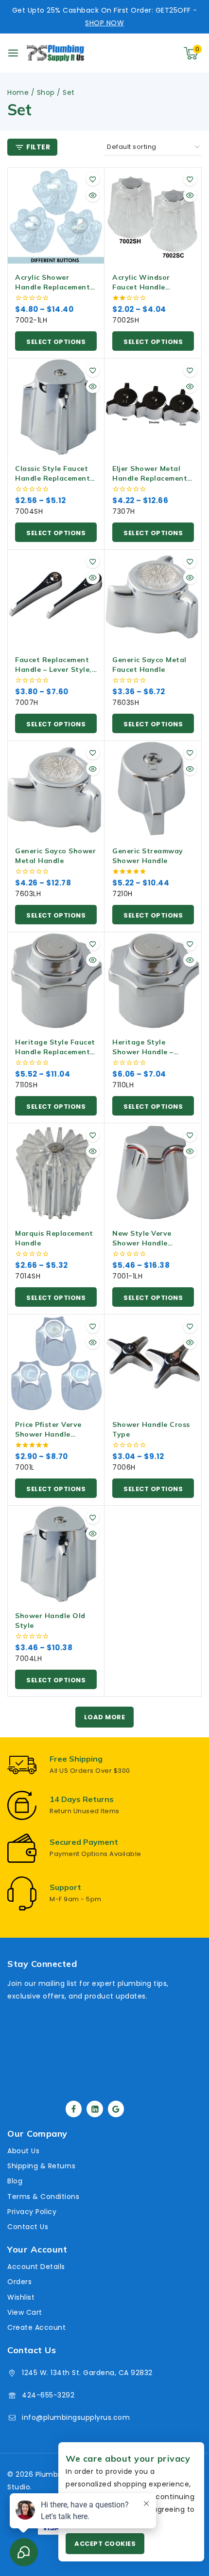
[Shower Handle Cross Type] (153, 1363)
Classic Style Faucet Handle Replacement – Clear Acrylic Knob (55, 478)
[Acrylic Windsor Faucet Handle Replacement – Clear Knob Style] (153, 216)
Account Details (36, 2267)
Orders (19, 2282)
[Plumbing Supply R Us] (55, 53)
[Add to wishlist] (93, 179)
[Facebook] (74, 2109)
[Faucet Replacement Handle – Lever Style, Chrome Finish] (56, 598)
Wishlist (21, 2297)
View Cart (25, 2312)
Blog (15, 2181)
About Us (23, 2151)
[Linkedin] (95, 2109)
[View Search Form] (150, 53)
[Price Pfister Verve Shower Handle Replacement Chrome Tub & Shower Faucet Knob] (56, 1363)
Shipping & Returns (41, 2166)
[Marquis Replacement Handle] (56, 1172)
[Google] (116, 2109)
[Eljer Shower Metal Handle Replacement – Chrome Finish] (153, 407)
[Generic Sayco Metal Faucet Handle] (153, 598)
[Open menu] (13, 53)
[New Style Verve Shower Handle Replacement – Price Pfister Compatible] (153, 1172)
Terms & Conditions (43, 2197)
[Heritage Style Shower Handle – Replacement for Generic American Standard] (153, 981)
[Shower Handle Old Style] (56, 1554)
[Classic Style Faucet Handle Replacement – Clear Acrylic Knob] (56, 407)
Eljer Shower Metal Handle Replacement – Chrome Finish (153, 478)
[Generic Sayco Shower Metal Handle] (56, 790)
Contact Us (28, 2227)
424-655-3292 (48, 2395)
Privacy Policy (32, 2212)
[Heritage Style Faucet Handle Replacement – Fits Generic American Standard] (56, 981)
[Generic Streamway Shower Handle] (153, 790)
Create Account (36, 2327)
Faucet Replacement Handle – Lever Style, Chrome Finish (53, 669)
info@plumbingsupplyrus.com (76, 2417)
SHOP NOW (104, 23)
